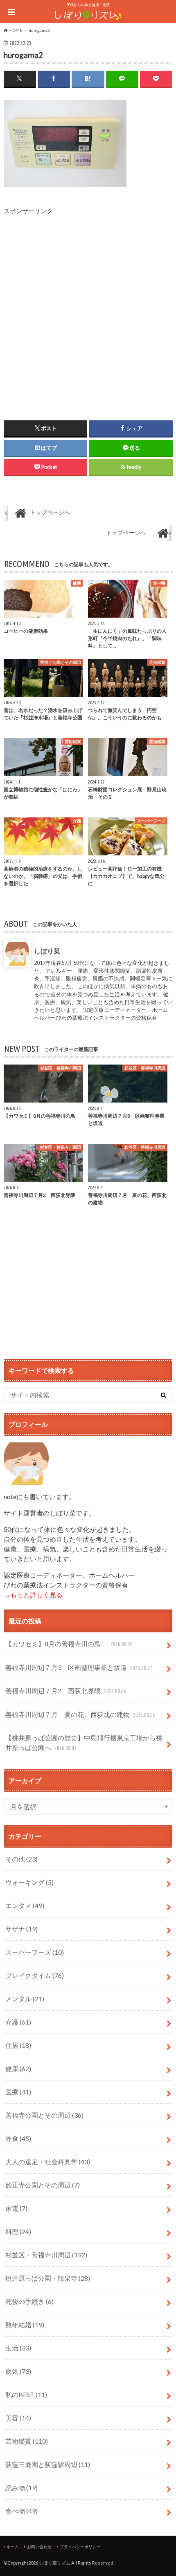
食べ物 (21, 2511)
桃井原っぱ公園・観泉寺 (48, 2278)
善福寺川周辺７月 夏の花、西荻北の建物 (80, 1714)
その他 (21, 1859)
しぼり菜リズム (55, 2563)
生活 (18, 2348)
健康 (18, 2068)
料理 (18, 2231)
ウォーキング (29, 1882)
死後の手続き (29, 2301)
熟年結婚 (25, 2325)
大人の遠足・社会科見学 (48, 2162)
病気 (18, 2371)
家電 (16, 2208)
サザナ (21, 1929)
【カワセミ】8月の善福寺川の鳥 (69, 1644)
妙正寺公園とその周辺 (43, 2185)
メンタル (25, 1999)
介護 (18, 2022)
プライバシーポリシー (80, 2547)
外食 (18, 2138)
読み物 (21, 2488)
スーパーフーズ (35, 1952)
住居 (18, 2045)
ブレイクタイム (35, 1975)
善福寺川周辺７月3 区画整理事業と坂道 (79, 1667)
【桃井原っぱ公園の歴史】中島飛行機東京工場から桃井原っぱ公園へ (84, 1742)
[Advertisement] (88, 304)
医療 (18, 2092)
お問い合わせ (39, 2547)
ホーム (13, 2547)
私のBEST (26, 2394)
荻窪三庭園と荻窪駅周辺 (48, 2464)
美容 (18, 2418)
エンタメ (25, 1905)
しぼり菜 (47, 951)
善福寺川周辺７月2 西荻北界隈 (65, 1691)
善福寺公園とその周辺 (44, 2115)
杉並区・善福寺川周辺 (46, 2255)
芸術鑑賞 (27, 2441)
